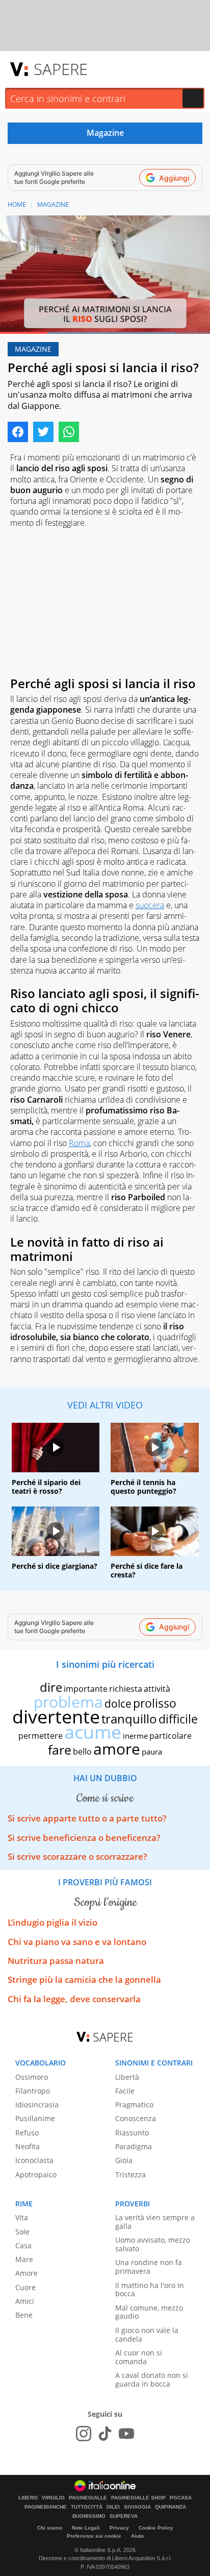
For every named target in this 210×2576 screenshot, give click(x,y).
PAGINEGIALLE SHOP (138, 2498)
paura (152, 1752)
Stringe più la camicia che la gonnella (84, 1979)
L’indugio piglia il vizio (52, 1922)
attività (157, 1689)
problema (68, 1702)
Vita (22, 2217)
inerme (135, 1736)
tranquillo (129, 1719)
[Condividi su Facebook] (18, 432)
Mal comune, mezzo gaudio (149, 2312)
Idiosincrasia (37, 2105)
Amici (25, 2301)
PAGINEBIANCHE (46, 2507)
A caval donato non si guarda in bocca (152, 2379)
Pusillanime (35, 2118)
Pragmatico (134, 2105)
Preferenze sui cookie (94, 2536)
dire (51, 1687)
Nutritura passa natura (56, 1961)
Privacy (119, 2528)
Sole (22, 2232)
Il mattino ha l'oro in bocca (150, 2290)
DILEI (113, 2507)
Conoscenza (136, 2118)
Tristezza (130, 2174)
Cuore (25, 2287)
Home (17, 204)
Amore (27, 2273)
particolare (170, 1736)
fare (60, 1749)
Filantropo (33, 2091)
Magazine (53, 204)
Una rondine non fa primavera (149, 2267)
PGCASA (181, 2498)
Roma (79, 1143)
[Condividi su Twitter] (43, 432)
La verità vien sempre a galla (155, 2222)
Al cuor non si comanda (139, 2357)
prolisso (155, 1703)
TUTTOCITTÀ (87, 2507)
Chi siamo (50, 2528)
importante (86, 1689)
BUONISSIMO (89, 2516)
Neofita (28, 2146)
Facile (125, 2091)
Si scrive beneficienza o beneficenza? (84, 1838)
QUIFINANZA (170, 2507)
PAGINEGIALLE (88, 2498)
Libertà (127, 2077)
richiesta (126, 1689)
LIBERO (28, 2498)
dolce (118, 1704)
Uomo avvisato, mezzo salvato (153, 2244)
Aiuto (137, 2536)
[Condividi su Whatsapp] (69, 432)
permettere (41, 1736)
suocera (150, 905)
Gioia (124, 2160)
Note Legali (86, 2528)
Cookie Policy (156, 2528)
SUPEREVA (124, 2516)
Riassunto (132, 2133)
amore (117, 1749)
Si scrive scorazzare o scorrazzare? (77, 1856)
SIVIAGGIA (137, 2507)
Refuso (27, 2133)
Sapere (61, 69)
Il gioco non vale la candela (147, 2335)
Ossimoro (32, 2077)
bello (82, 1752)
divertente (56, 1717)
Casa (23, 2245)
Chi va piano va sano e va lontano (77, 1942)
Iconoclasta (34, 2160)
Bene (24, 2315)
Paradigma (134, 2146)
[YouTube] (126, 2434)
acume (93, 1732)
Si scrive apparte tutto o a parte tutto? (87, 1818)
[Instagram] (84, 2434)
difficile (178, 1719)
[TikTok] (105, 2434)
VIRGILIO (53, 2498)
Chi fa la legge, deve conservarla (74, 1999)
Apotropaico (36, 2174)
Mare (24, 2259)
